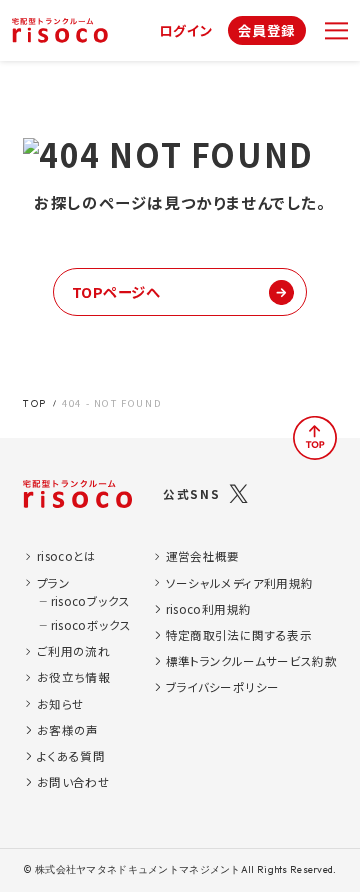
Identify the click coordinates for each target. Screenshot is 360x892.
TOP (35, 403)
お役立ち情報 (73, 677)
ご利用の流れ (73, 651)
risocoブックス (90, 601)
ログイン (186, 30)
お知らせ (60, 704)
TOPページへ (116, 291)
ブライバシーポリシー (222, 687)
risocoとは (67, 556)
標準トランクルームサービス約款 (251, 661)
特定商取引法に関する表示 (239, 635)
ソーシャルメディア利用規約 (240, 583)
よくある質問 (71, 756)
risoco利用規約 (208, 609)
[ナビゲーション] (336, 30)
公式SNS (191, 494)
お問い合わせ (73, 782)
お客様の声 (68, 730)
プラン (53, 583)
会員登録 (267, 30)
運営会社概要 (203, 556)
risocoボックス (91, 625)
